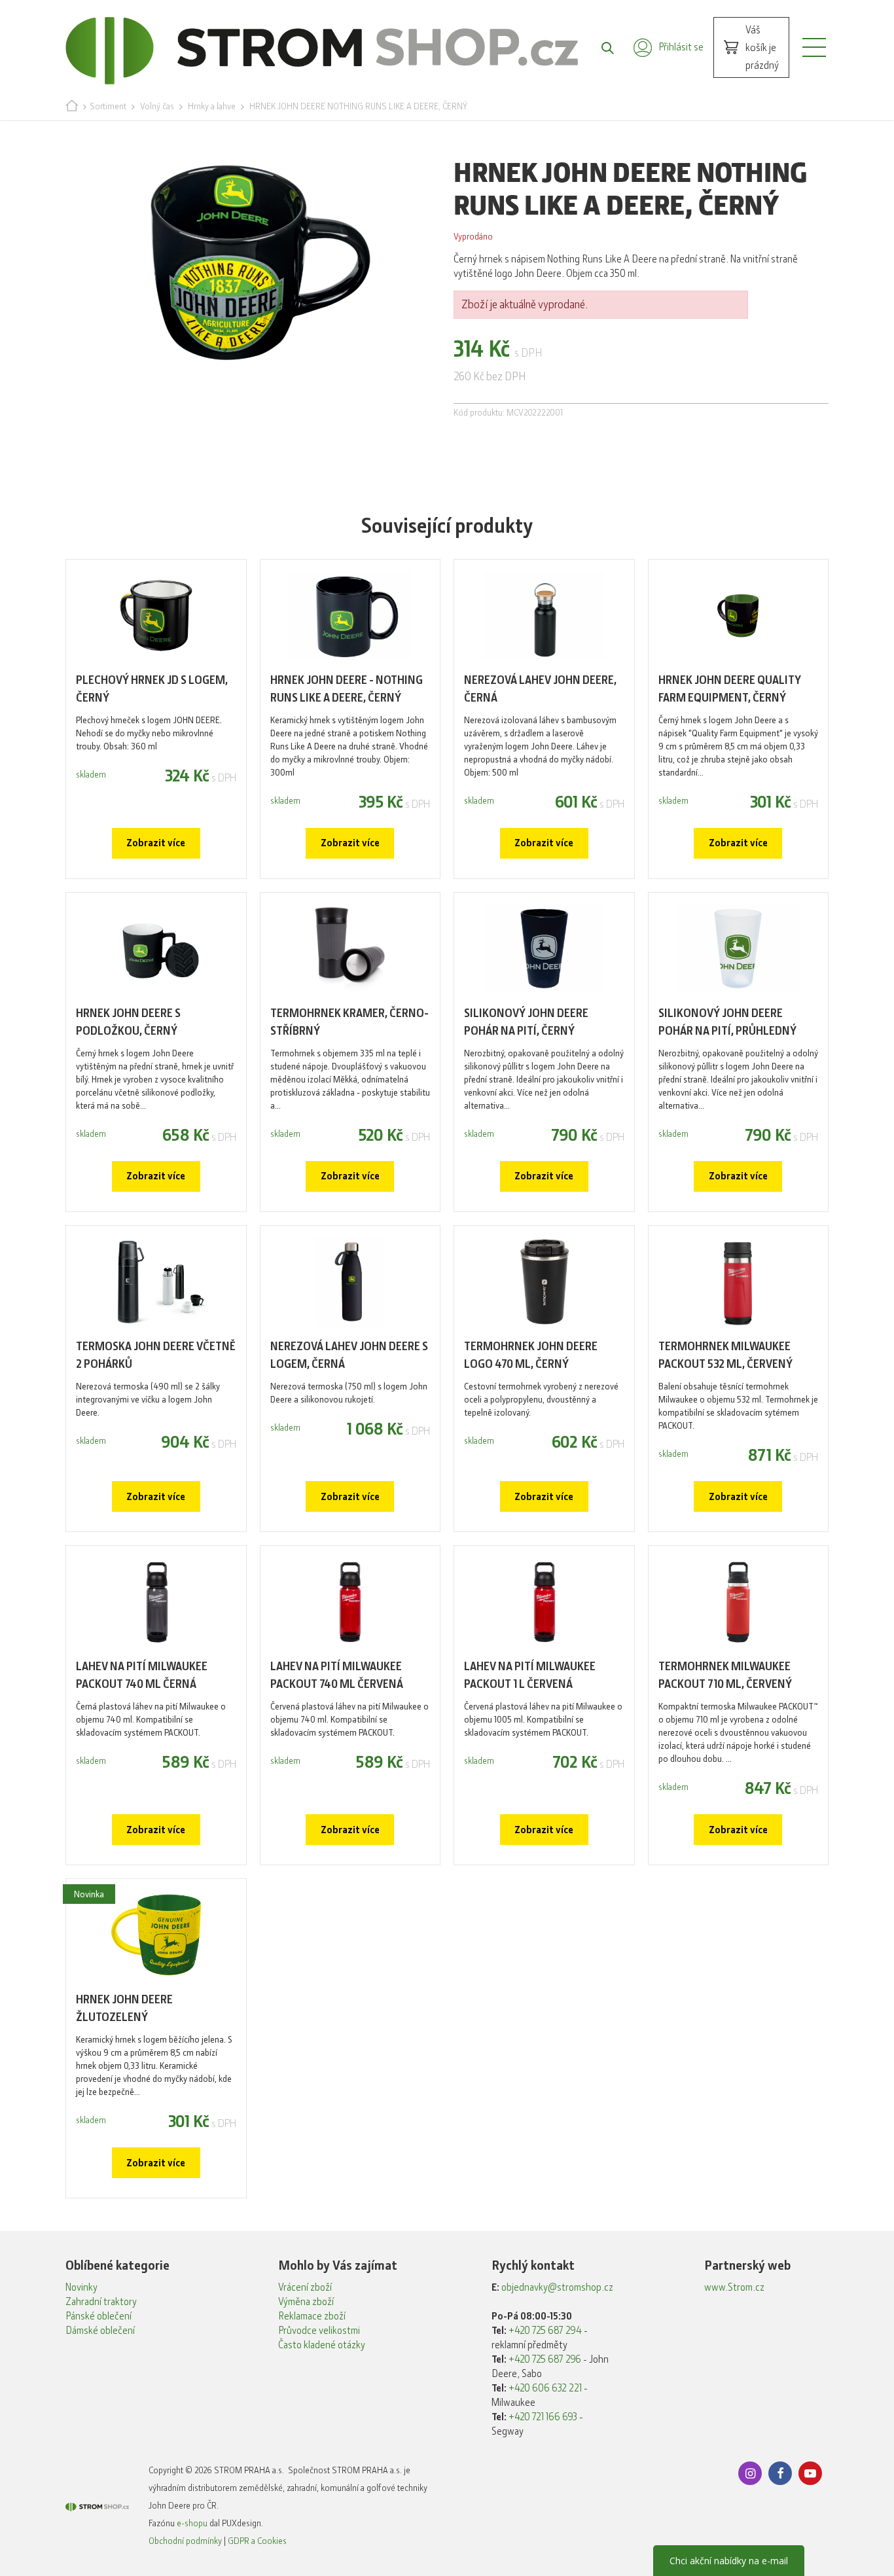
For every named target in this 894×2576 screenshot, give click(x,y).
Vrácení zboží (305, 2287)
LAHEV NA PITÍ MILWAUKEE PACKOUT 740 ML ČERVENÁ (337, 1675)
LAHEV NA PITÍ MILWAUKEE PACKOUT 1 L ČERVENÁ (530, 1675)
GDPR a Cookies (257, 2541)
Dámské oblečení (100, 2331)
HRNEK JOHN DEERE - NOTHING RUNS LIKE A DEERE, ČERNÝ (347, 689)
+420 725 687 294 (545, 2331)
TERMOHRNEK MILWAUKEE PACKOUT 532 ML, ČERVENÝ (725, 1355)
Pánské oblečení (98, 2316)
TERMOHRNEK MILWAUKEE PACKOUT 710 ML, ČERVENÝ (725, 1675)
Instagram (750, 2473)
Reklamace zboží (312, 2316)
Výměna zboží (306, 2302)
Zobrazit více (156, 843)
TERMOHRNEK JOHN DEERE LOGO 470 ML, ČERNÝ (531, 1355)
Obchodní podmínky (185, 2541)
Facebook (780, 2473)
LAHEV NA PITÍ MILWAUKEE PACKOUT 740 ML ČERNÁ (142, 1675)
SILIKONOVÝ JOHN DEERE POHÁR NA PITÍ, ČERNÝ (526, 1022)
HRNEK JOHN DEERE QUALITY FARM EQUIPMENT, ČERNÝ (730, 689)
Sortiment (108, 106)
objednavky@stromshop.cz (557, 2287)
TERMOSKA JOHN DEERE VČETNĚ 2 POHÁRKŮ (156, 1355)
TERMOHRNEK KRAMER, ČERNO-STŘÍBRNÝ (349, 1022)
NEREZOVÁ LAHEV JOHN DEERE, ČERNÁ (540, 689)
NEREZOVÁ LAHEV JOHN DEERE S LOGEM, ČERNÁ (349, 1355)
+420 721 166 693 (543, 2417)
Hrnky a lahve (212, 106)
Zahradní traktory (101, 2302)
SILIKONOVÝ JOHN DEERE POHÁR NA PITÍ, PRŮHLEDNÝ (727, 1022)
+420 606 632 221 (545, 2388)
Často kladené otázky (322, 2345)
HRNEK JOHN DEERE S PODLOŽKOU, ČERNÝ (128, 1022)
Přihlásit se (681, 47)
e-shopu (192, 2523)
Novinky (81, 2287)
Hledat (601, 47)
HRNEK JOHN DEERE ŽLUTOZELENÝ (124, 2008)
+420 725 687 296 (545, 2359)
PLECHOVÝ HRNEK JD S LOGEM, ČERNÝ (152, 689)
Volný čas (157, 106)
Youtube (810, 2473)
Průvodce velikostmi (319, 2331)
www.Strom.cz (734, 2287)
